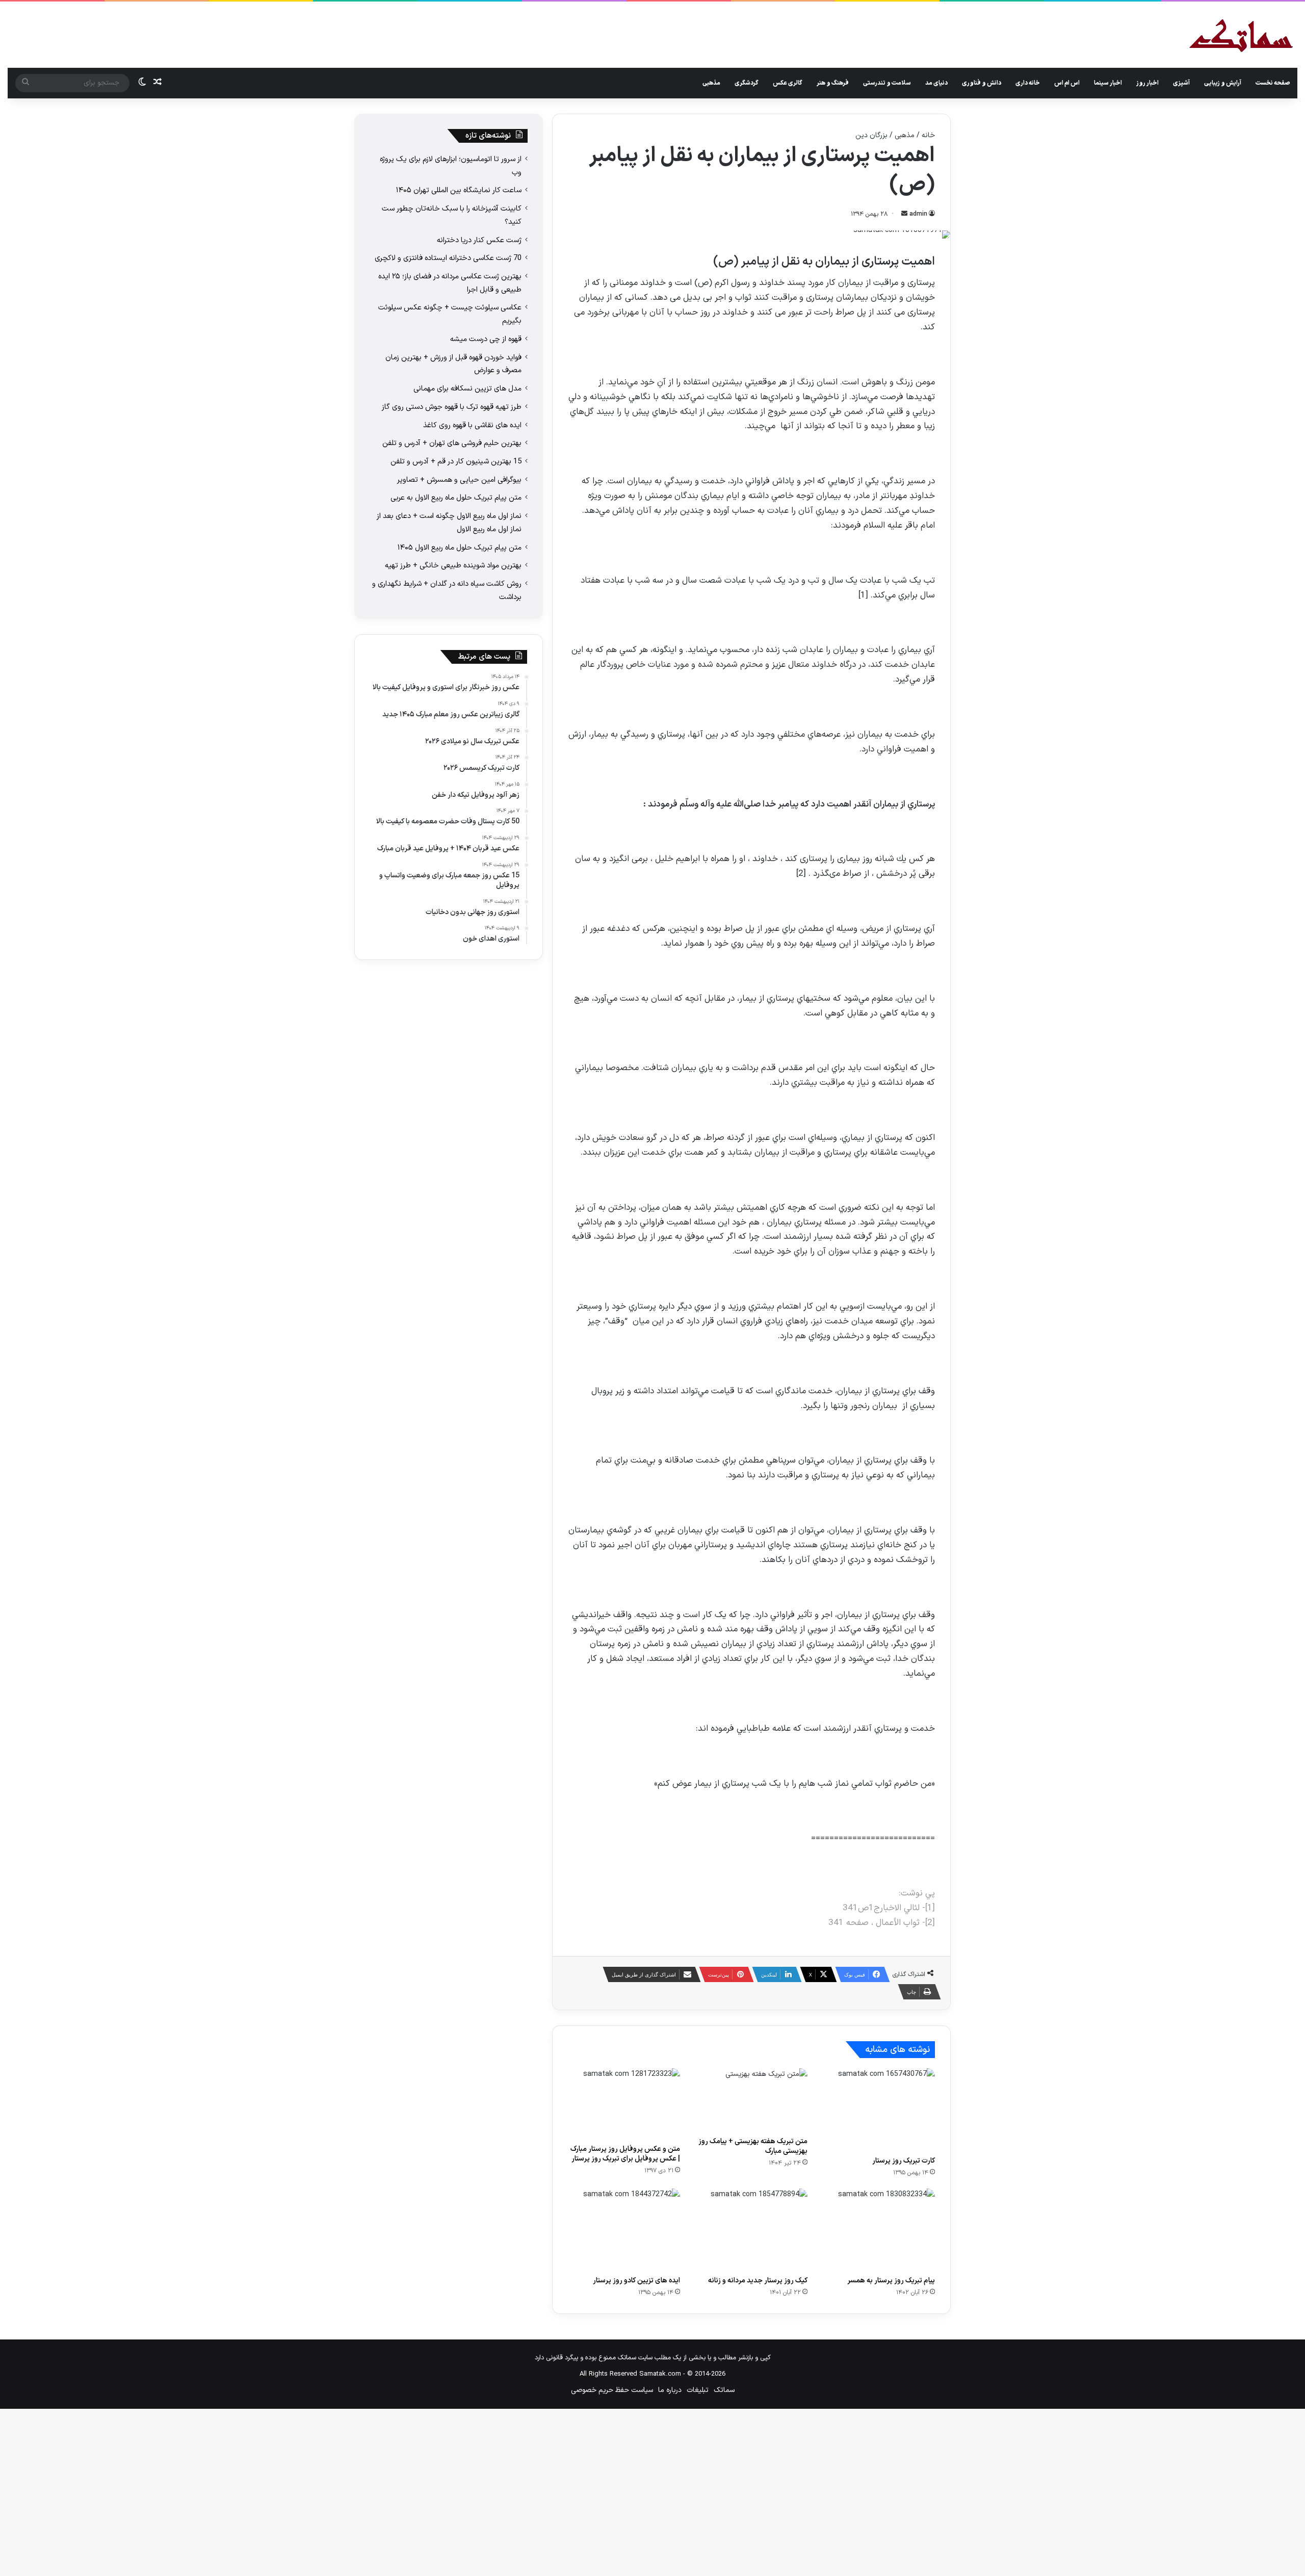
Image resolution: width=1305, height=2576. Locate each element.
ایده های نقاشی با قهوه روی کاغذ (472, 425)
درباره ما (670, 2390)
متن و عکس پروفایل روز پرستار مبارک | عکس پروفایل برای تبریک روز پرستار (625, 2154)
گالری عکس (788, 83)
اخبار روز (1147, 83)
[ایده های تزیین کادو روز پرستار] (624, 2230)
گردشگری (747, 83)
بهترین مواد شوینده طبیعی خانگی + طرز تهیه (453, 565)
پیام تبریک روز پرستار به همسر (891, 2281)
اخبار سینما (1108, 83)
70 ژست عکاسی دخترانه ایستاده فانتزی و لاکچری (448, 258)
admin (918, 214)
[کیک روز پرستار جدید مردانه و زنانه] (751, 2230)
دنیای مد (936, 83)
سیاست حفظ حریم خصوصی (612, 2390)
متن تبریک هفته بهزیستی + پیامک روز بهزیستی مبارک (753, 2146)
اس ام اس (1067, 83)
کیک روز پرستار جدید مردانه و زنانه (758, 2281)
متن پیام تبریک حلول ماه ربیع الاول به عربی (456, 498)
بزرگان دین (871, 135)
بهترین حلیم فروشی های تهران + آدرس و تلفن (452, 443)
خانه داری (1028, 83)
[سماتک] (1241, 36)
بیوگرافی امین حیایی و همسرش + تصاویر (459, 480)
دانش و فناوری (982, 83)
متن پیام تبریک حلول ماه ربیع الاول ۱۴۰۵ (460, 548)
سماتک (724, 2390)
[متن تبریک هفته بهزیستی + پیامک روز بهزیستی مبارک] (751, 2100)
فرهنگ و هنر (833, 83)
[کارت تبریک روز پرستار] (879, 2109)
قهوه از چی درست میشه (486, 339)
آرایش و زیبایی (1223, 83)
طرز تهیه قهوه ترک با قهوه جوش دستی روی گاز (452, 407)
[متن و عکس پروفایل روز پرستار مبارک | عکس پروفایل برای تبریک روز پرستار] (624, 2103)
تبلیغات (698, 2390)
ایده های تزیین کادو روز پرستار (636, 2281)
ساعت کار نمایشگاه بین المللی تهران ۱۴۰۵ (459, 190)
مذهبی (711, 83)
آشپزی (1181, 83)
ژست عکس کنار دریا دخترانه (479, 240)
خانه (928, 135)
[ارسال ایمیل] (904, 214)
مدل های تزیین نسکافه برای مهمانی (467, 388)
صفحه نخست (1273, 83)
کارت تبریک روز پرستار (904, 2161)
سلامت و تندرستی (887, 83)
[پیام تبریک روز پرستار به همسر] (879, 2230)
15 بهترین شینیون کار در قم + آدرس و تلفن (456, 461)
